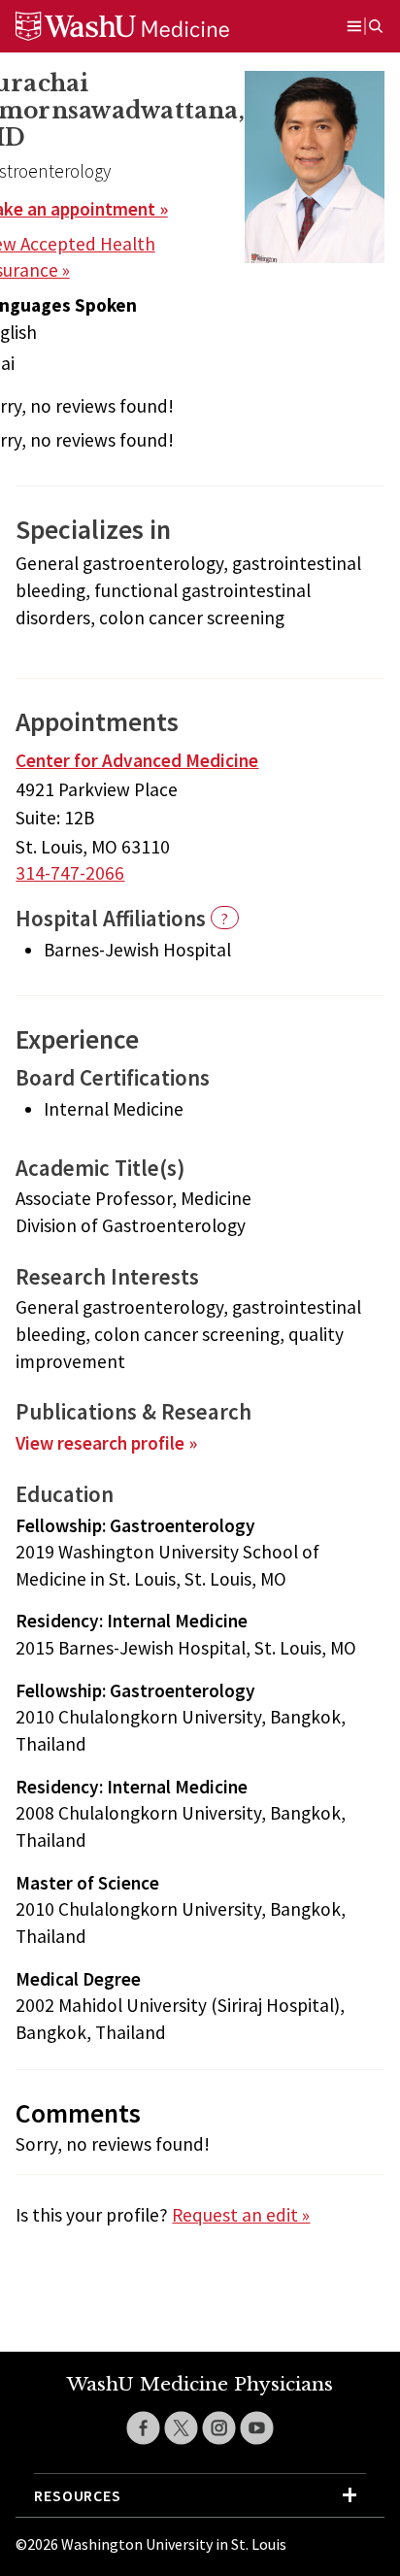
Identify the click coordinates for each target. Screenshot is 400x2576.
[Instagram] (219, 2428)
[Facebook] (143, 2428)
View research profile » (106, 1443)
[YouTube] (257, 2428)
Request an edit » (241, 2215)
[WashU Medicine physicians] (147, 26)
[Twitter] (181, 2428)
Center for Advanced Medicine (137, 760)
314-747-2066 (70, 873)
